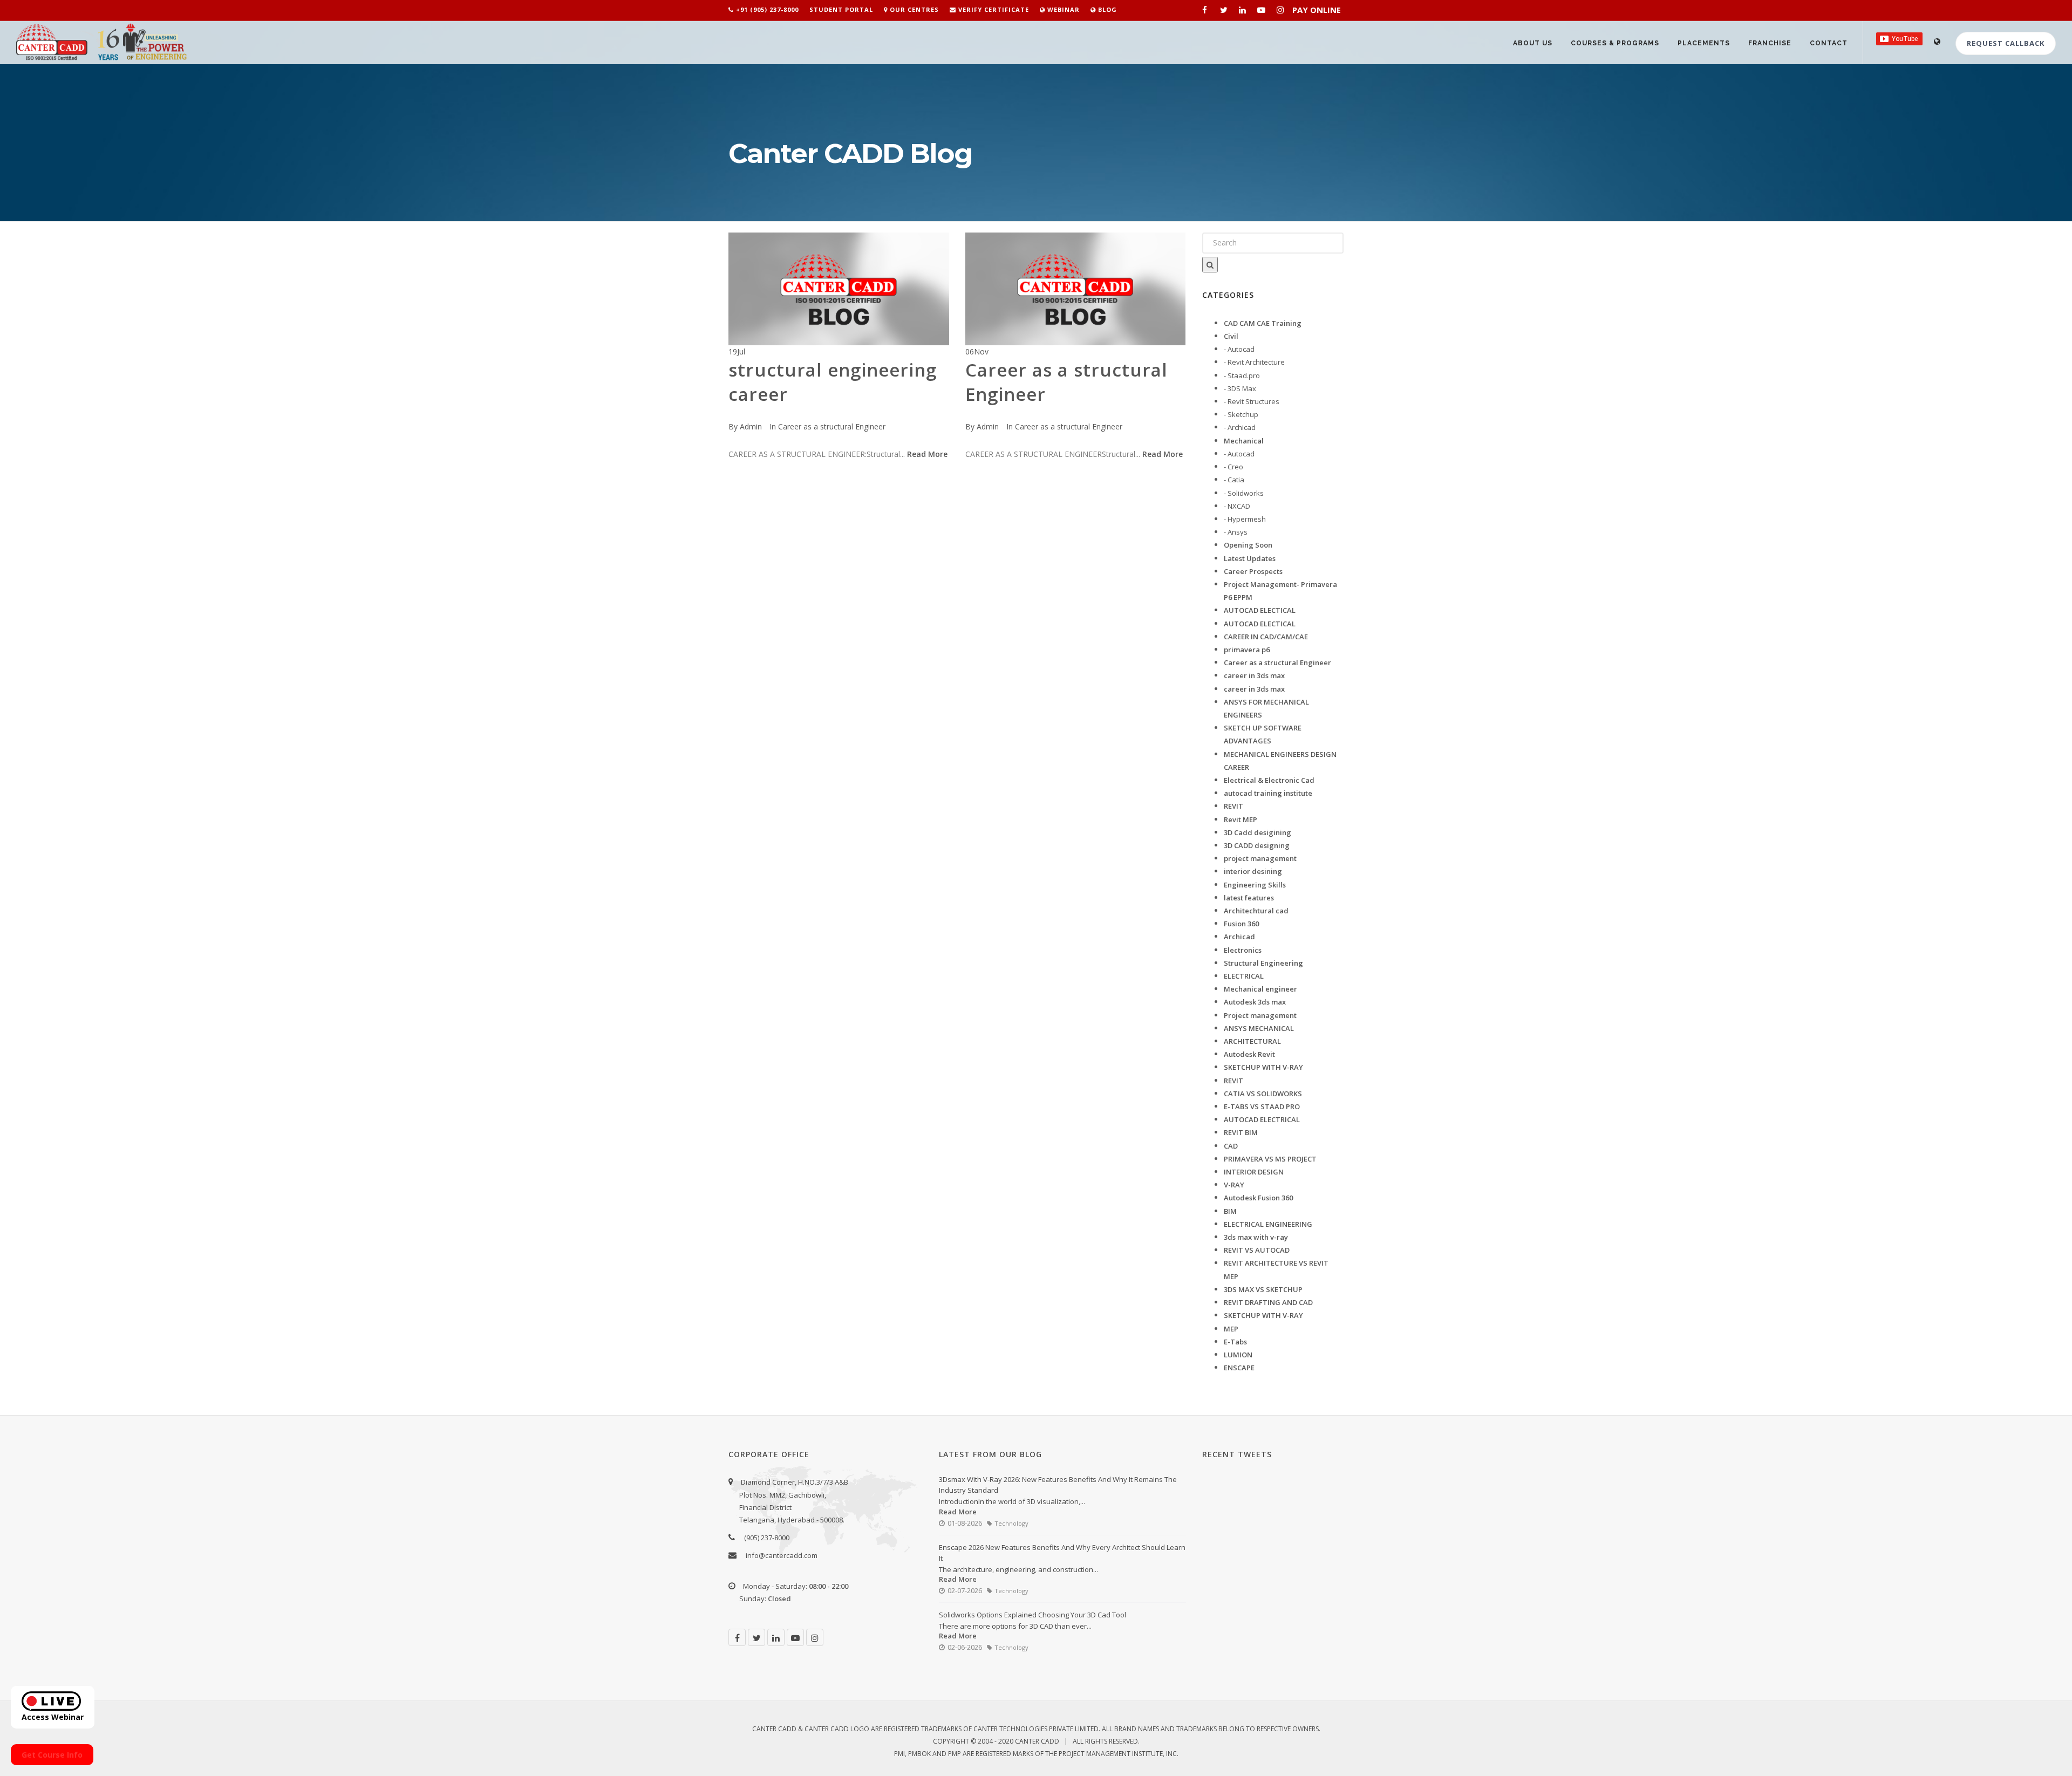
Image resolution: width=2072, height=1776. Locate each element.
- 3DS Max (1240, 388)
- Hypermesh (1245, 519)
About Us (1533, 43)
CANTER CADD (1037, 1741)
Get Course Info (52, 1755)
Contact (1829, 43)
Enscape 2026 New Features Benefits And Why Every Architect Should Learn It (1062, 1553)
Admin (751, 426)
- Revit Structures (1252, 401)
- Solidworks (1244, 493)
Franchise (1770, 43)
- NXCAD (1237, 506)
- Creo (1233, 467)
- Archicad (1240, 427)
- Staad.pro (1242, 375)
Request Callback (2006, 43)
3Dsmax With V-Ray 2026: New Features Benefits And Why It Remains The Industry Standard (1058, 1485)
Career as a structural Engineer (832, 426)
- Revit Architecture (1254, 362)
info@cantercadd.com (782, 1555)
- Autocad (1239, 349)
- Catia (1234, 480)
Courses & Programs (1615, 43)
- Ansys (1236, 532)
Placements (1704, 43)
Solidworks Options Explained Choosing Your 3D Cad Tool (1032, 1615)
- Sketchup (1241, 414)
